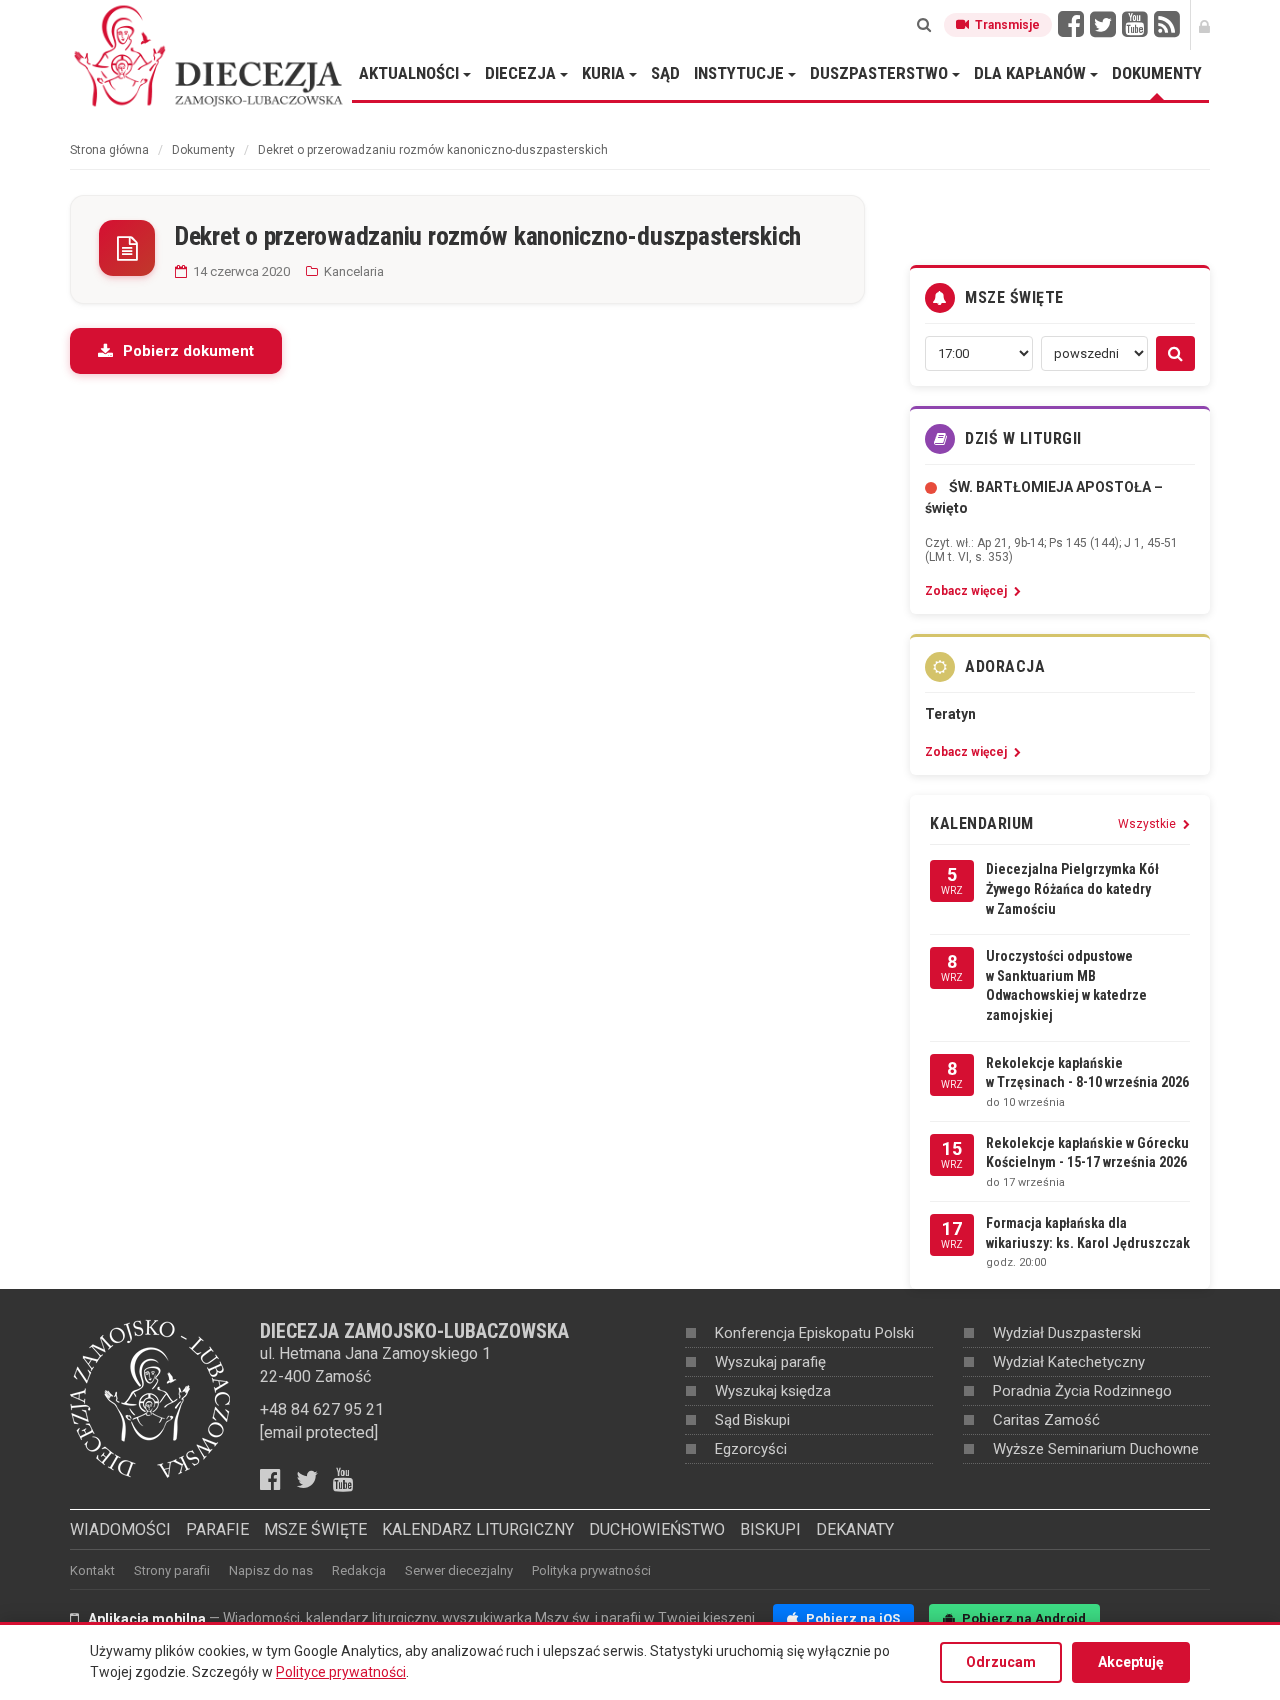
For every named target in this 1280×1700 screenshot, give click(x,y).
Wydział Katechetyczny (1069, 1362)
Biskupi (770, 1529)
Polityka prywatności (591, 1570)
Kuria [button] (605, 73)
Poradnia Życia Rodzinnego (1082, 1391)
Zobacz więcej (967, 591)
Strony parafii (172, 1570)
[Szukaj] (924, 25)
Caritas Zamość (1046, 1420)
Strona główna (109, 150)
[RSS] (1167, 25)
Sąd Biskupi (752, 1420)
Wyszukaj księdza (773, 1391)
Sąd (665, 73)
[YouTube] (1135, 25)
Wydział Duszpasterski (1067, 1333)
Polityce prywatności (341, 1672)
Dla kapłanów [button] (1032, 73)
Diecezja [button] (522, 73)
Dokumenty (1157, 73)
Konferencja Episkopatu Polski (814, 1333)
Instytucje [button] (741, 73)
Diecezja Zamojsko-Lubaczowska (210, 55)
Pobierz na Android (1022, 1618)
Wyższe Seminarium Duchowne (1096, 1449)
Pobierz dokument (188, 351)
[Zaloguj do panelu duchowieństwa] (1204, 25)
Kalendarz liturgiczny (478, 1529)
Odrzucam (1001, 1662)
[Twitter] (1103, 25)
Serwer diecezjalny (459, 1570)
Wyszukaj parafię (770, 1362)
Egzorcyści (751, 1449)
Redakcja (359, 1570)
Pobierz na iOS (851, 1618)
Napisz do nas (271, 1570)
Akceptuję (1131, 1662)
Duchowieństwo (657, 1529)
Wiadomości (120, 1529)
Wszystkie (1148, 824)
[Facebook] (1071, 25)
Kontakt (92, 1570)
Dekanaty (855, 1529)
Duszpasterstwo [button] (881, 73)
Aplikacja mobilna (147, 1619)
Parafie (217, 1529)
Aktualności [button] (411, 73)
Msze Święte (315, 1529)
